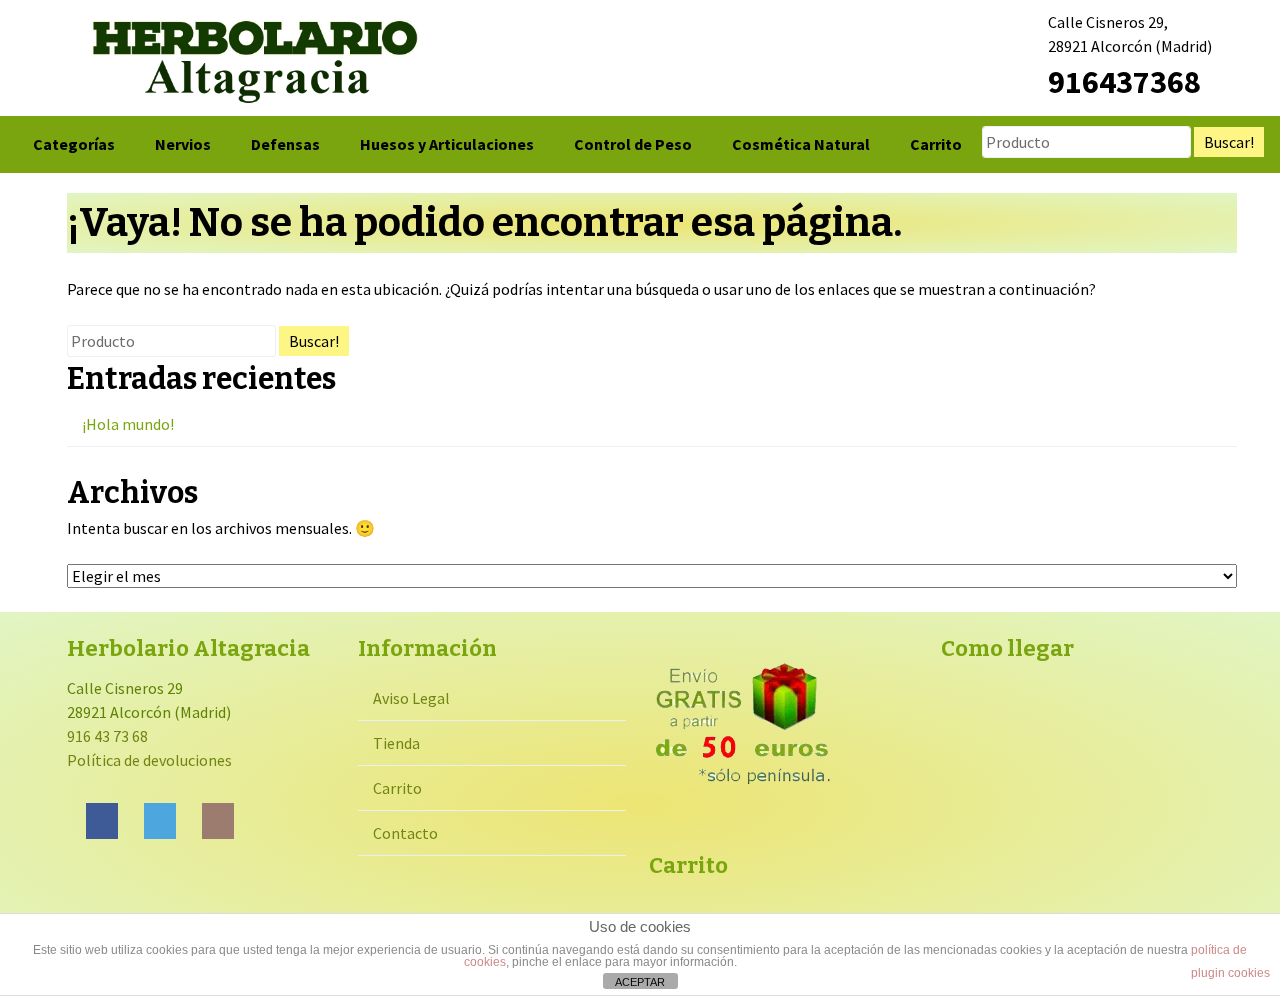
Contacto (405, 833)
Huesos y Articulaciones (447, 144)
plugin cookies (1230, 973)
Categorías (74, 144)
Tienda (396, 743)
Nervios (183, 144)
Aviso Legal (411, 698)
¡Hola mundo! (128, 424)
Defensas (285, 144)
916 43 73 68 (107, 736)
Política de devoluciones (149, 760)
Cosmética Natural (801, 144)
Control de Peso (633, 144)
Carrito (936, 144)
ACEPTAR (640, 982)
